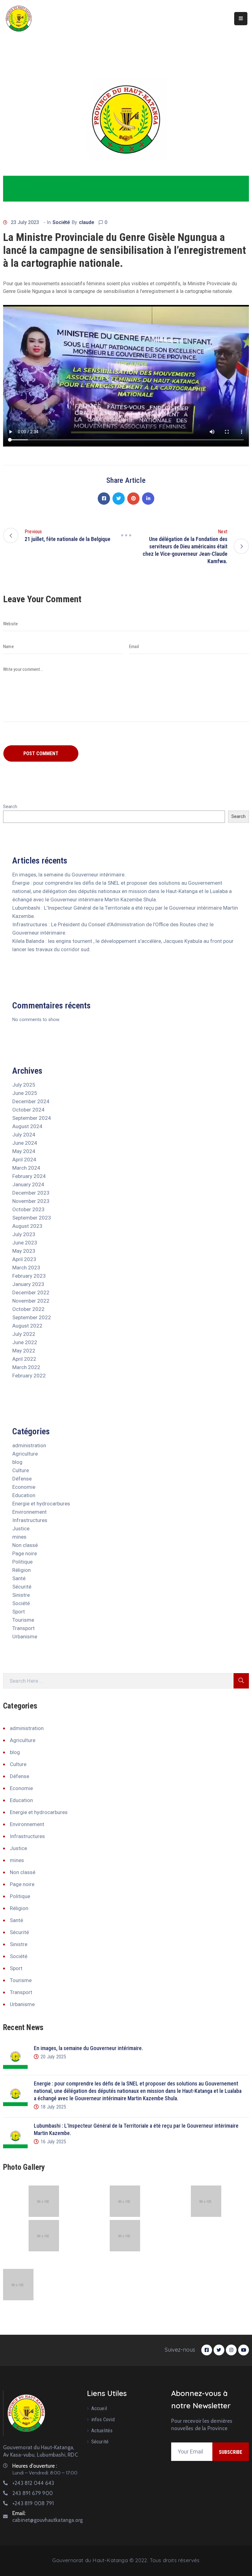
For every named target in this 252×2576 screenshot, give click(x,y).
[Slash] (126, 535)
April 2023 (24, 1259)
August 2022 (27, 1326)
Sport (19, 1612)
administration (29, 1445)
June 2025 (25, 1093)
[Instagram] (231, 2350)
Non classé (25, 1545)
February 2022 (29, 1376)
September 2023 (32, 1218)
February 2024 (29, 1176)
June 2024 (25, 1143)
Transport (24, 1628)
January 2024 (28, 1184)
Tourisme (23, 1620)
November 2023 (31, 1201)
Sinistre (21, 1595)
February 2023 (29, 1276)
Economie (24, 1487)
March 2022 (26, 1367)
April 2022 (24, 1359)
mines (19, 1537)
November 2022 (31, 1301)
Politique (22, 1562)
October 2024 (28, 1110)
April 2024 (24, 1160)
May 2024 (24, 1151)
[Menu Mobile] (241, 19)
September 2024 (32, 1118)
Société (61, 222)
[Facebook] (104, 499)
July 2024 (24, 1135)
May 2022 (24, 1351)
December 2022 (31, 1292)
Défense (22, 1479)
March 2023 (26, 1268)
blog (17, 1462)
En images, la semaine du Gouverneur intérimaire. (69, 875)
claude (87, 222)
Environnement (30, 1512)
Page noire (25, 1553)
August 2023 (27, 1226)
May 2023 (24, 1251)
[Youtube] (244, 2350)
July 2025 (24, 1085)
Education (24, 1495)
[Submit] (241, 1681)
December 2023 (31, 1193)
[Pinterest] (133, 499)
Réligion (22, 1570)
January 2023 (28, 1284)
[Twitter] (119, 499)
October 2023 (28, 1209)
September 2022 (32, 1317)
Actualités (102, 2430)
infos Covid (103, 2419)
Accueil (99, 2408)
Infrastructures (30, 1520)
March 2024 (26, 1168)
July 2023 (24, 1234)
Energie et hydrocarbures (41, 1504)
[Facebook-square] (207, 2350)
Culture (21, 1470)
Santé (19, 1578)
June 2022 (25, 1342)
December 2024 (31, 1101)
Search (10, 807)
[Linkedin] (148, 499)
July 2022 (24, 1334)
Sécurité (22, 1587)
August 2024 (27, 1126)
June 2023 (25, 1243)
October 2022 (28, 1309)
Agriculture (25, 1454)
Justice (21, 1528)
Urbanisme (25, 1637)
